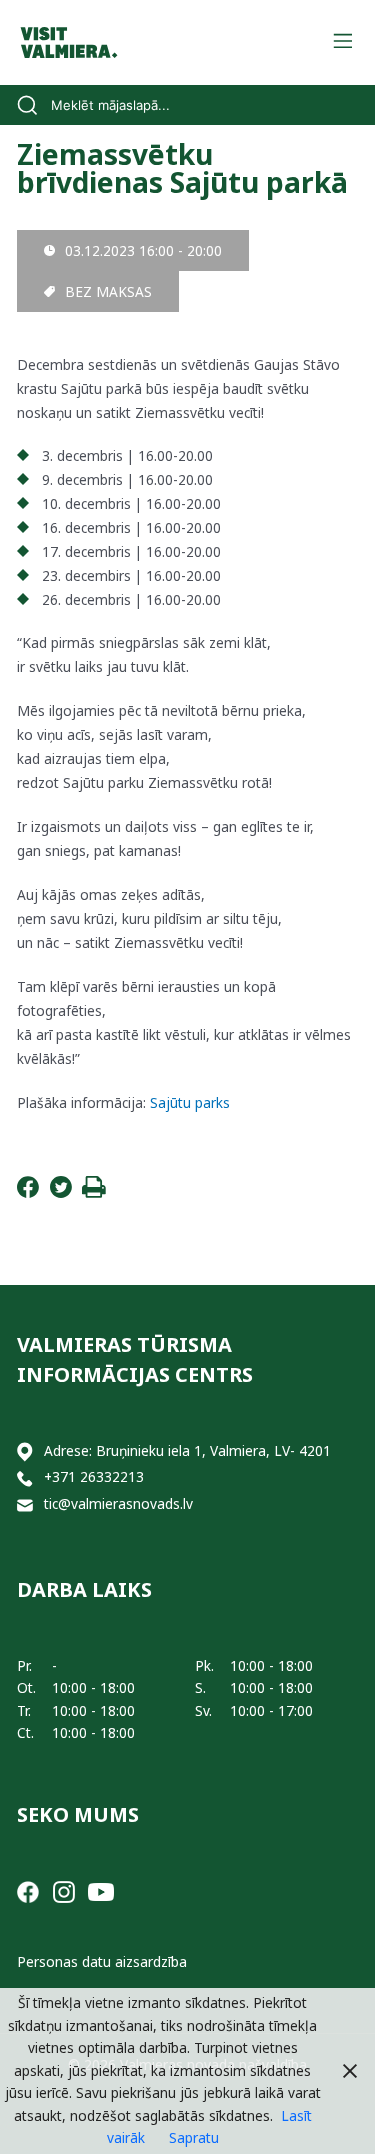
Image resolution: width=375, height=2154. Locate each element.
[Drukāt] (94, 1192)
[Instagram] (64, 1890)
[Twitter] (61, 1192)
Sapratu (194, 2137)
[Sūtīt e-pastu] (25, 1504)
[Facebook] (28, 1192)
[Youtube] (101, 1890)
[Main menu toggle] (342, 42)
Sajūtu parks (190, 1102)
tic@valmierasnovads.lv (118, 1503)
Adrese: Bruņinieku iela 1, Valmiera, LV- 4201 (187, 1450)
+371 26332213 (94, 1476)
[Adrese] (25, 1451)
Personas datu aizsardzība (102, 1961)
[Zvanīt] (25, 1477)
